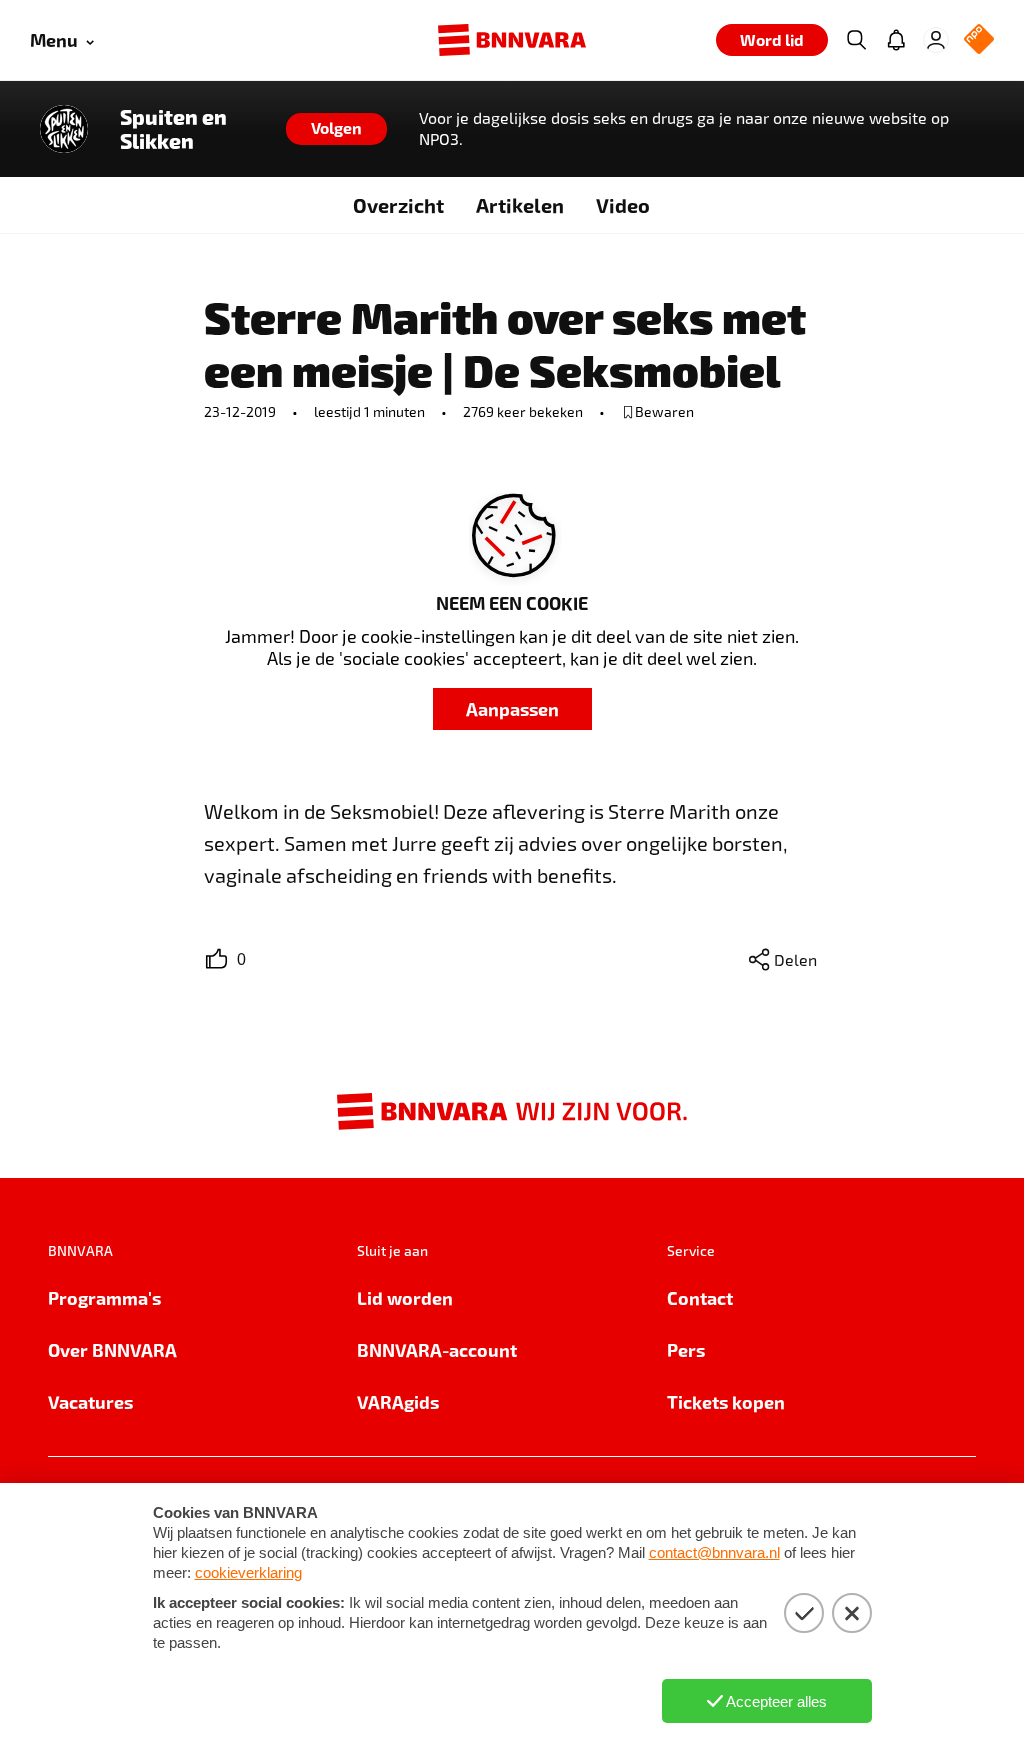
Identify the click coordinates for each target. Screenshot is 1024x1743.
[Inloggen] (936, 40)
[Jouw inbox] (896, 40)
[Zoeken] (856, 40)
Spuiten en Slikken (173, 129)
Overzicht (398, 205)
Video (623, 205)
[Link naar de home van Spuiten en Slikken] (64, 129)
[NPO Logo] (979, 40)
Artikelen (520, 205)
